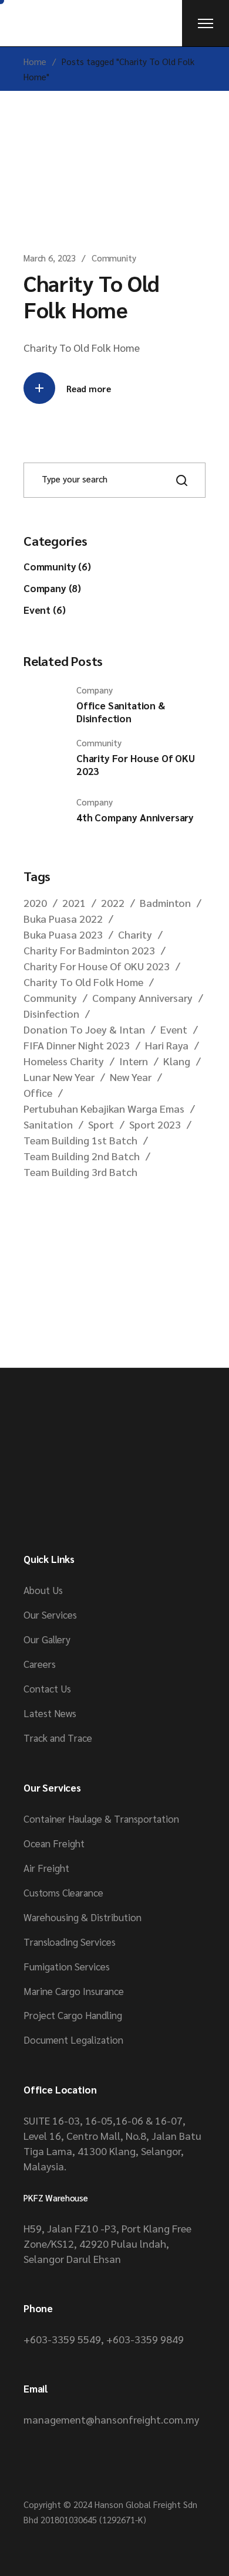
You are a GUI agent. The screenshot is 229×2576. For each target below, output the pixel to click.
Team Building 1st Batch (80, 1140)
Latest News (50, 1713)
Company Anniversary (142, 998)
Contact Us (47, 1688)
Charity (135, 934)
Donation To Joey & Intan (84, 1029)
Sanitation (48, 1124)
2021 (74, 903)
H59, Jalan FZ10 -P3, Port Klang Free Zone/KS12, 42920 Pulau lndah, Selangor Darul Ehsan (107, 2243)
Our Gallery (47, 1639)
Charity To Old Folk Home (92, 296)
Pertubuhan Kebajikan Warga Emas (104, 1108)
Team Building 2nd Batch (82, 1156)
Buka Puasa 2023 (63, 934)
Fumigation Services (67, 1966)
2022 (113, 903)
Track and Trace (58, 1738)
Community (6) (57, 566)
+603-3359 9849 (145, 2339)
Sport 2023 (155, 1124)
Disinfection (51, 1013)
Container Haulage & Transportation (101, 1819)
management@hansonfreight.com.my (111, 2419)
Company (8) (52, 588)
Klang (177, 1061)
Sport (101, 1124)
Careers (40, 1664)
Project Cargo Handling (73, 2015)
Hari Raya (167, 1045)
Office (38, 1092)
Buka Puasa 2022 (63, 918)
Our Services (50, 1615)
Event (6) (44, 610)
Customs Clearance (63, 1892)
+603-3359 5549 (62, 2339)
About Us (43, 1590)
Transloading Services (70, 1942)
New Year (131, 1077)
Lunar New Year (59, 1077)
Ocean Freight (54, 1843)
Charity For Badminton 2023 (89, 950)
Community (114, 258)
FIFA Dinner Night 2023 (77, 1045)
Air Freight (46, 1868)
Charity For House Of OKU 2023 (97, 966)
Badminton (165, 903)
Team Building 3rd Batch (80, 1172)
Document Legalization (73, 2040)
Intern (134, 1061)
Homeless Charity (64, 1061)
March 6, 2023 (50, 258)
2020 (35, 903)
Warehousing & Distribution (82, 1917)
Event (174, 1029)
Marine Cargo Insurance (74, 1991)
